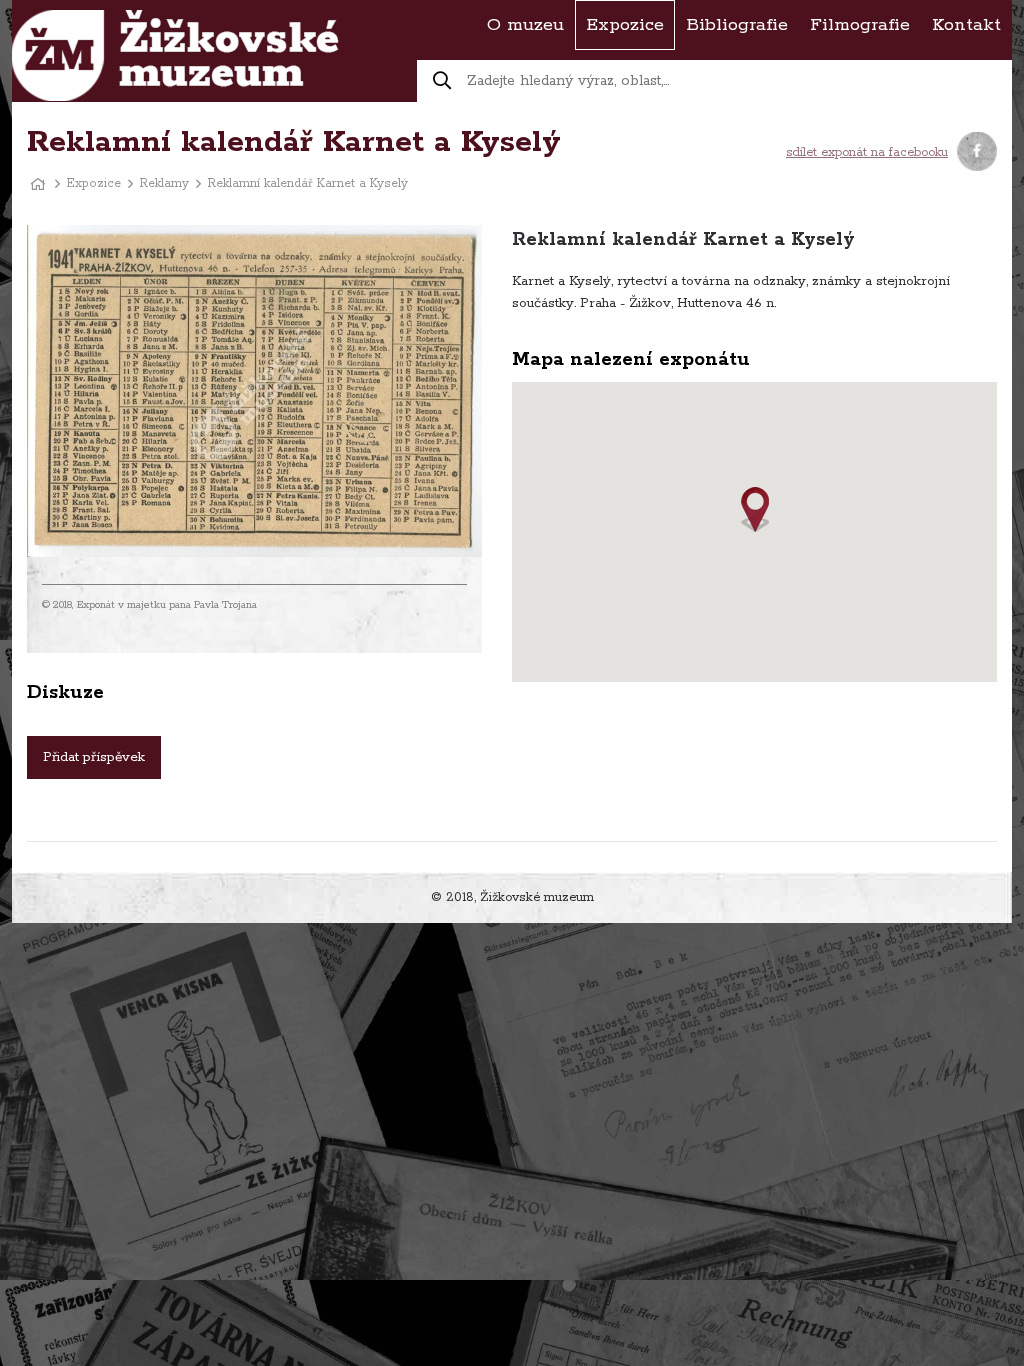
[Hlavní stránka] (37, 183)
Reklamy (164, 183)
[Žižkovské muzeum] (175, 55)
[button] (755, 509)
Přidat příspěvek (94, 757)
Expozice (94, 183)
